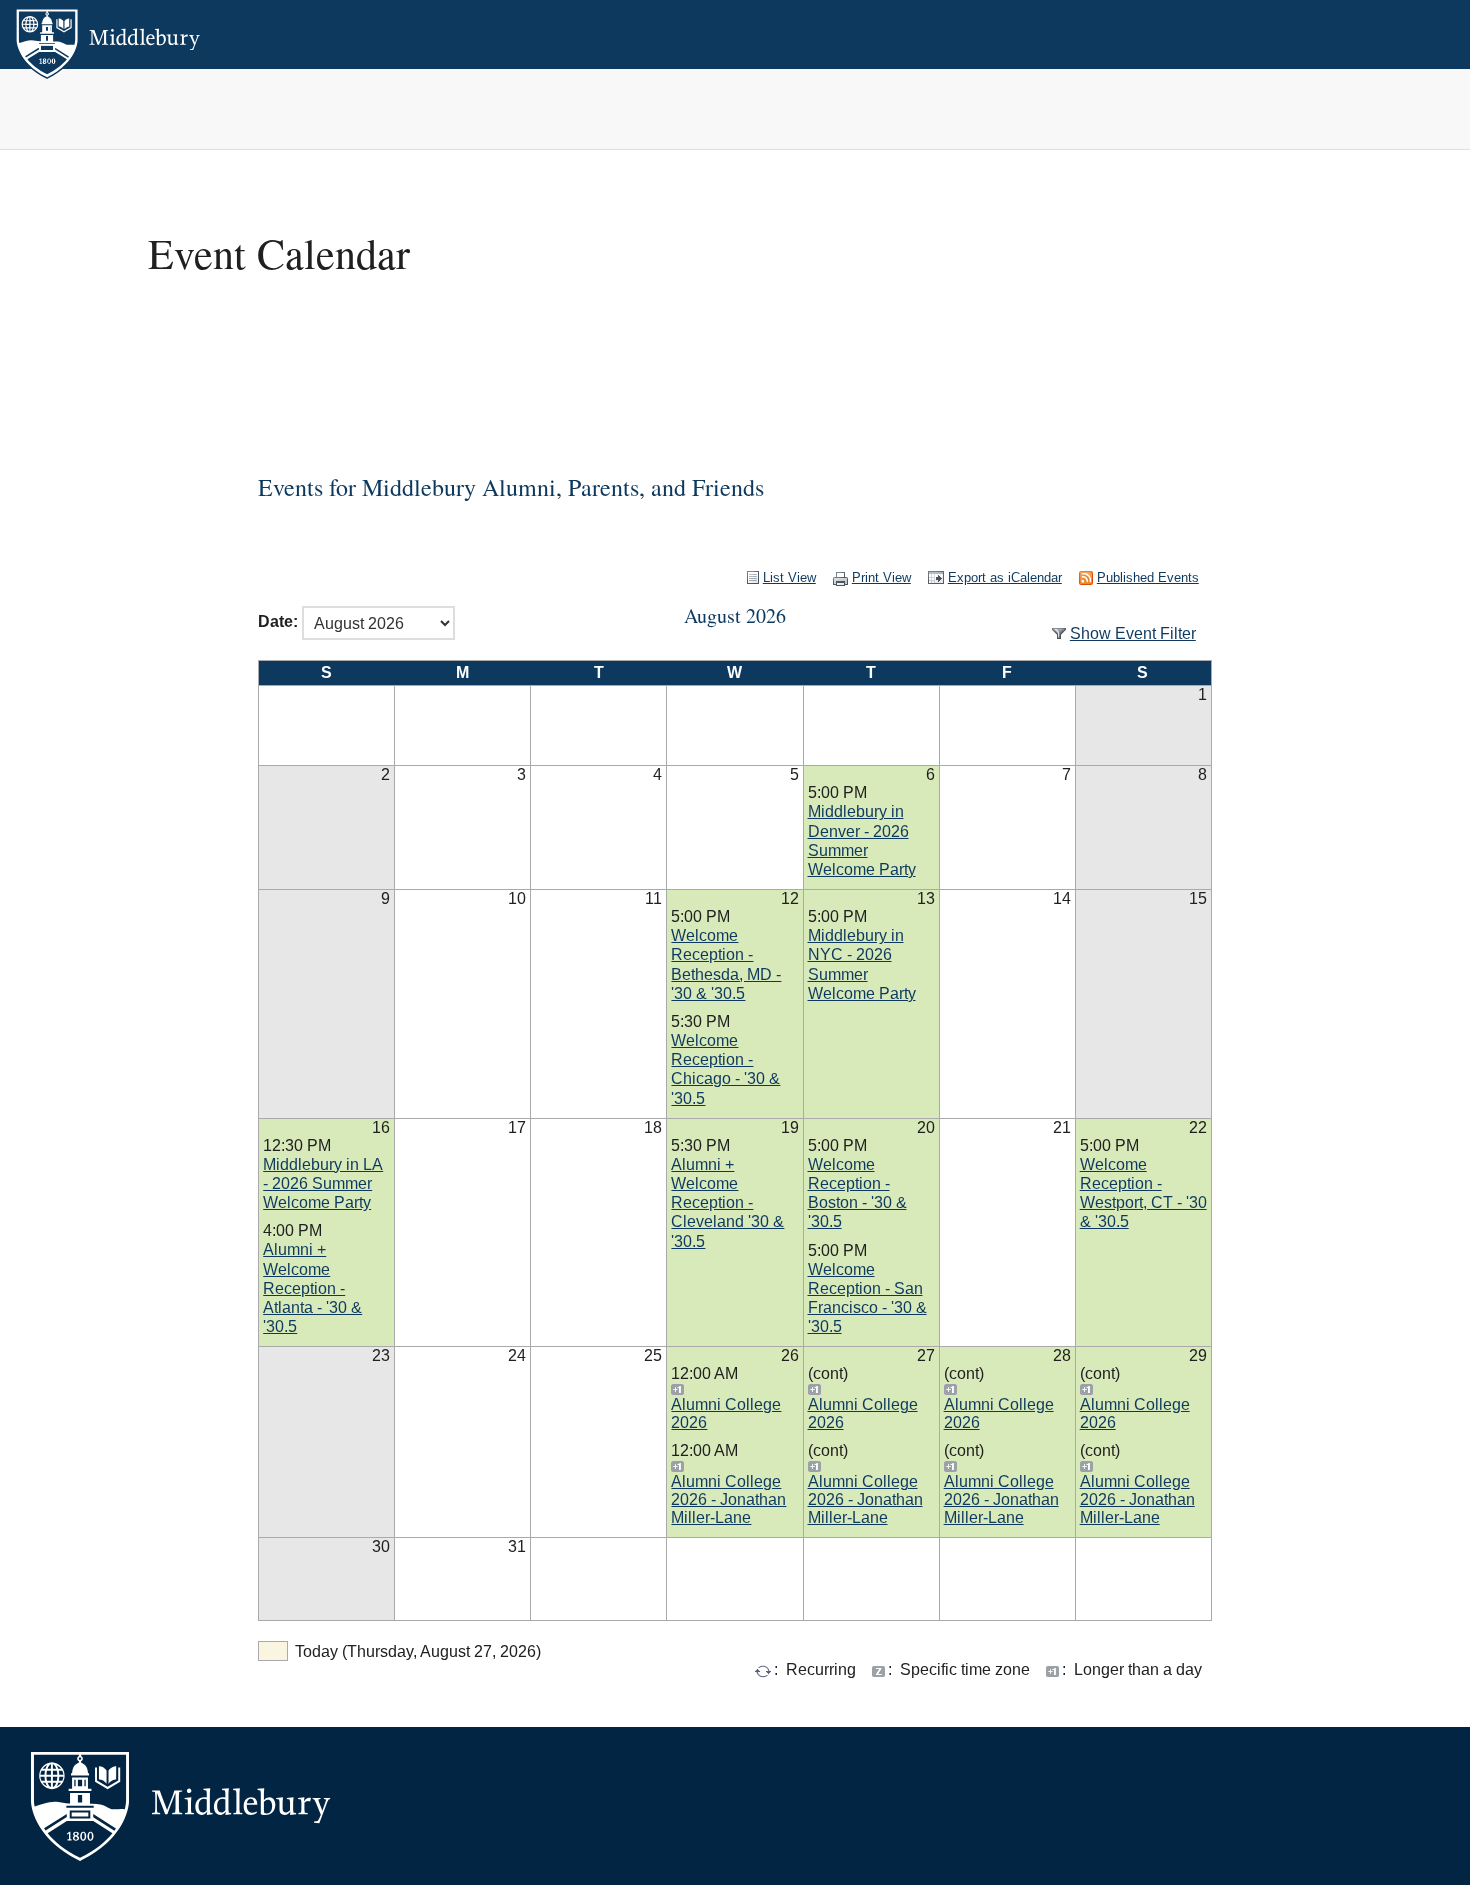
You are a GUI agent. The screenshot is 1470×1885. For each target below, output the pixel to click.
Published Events (1148, 577)
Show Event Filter (1133, 633)
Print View (881, 577)
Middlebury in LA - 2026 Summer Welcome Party (323, 1183)
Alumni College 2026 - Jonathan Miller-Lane (728, 1499)
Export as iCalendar (1005, 577)
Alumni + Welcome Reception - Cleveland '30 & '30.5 (727, 1203)
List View (789, 577)
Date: (278, 622)
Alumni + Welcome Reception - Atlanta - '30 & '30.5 (312, 1288)
